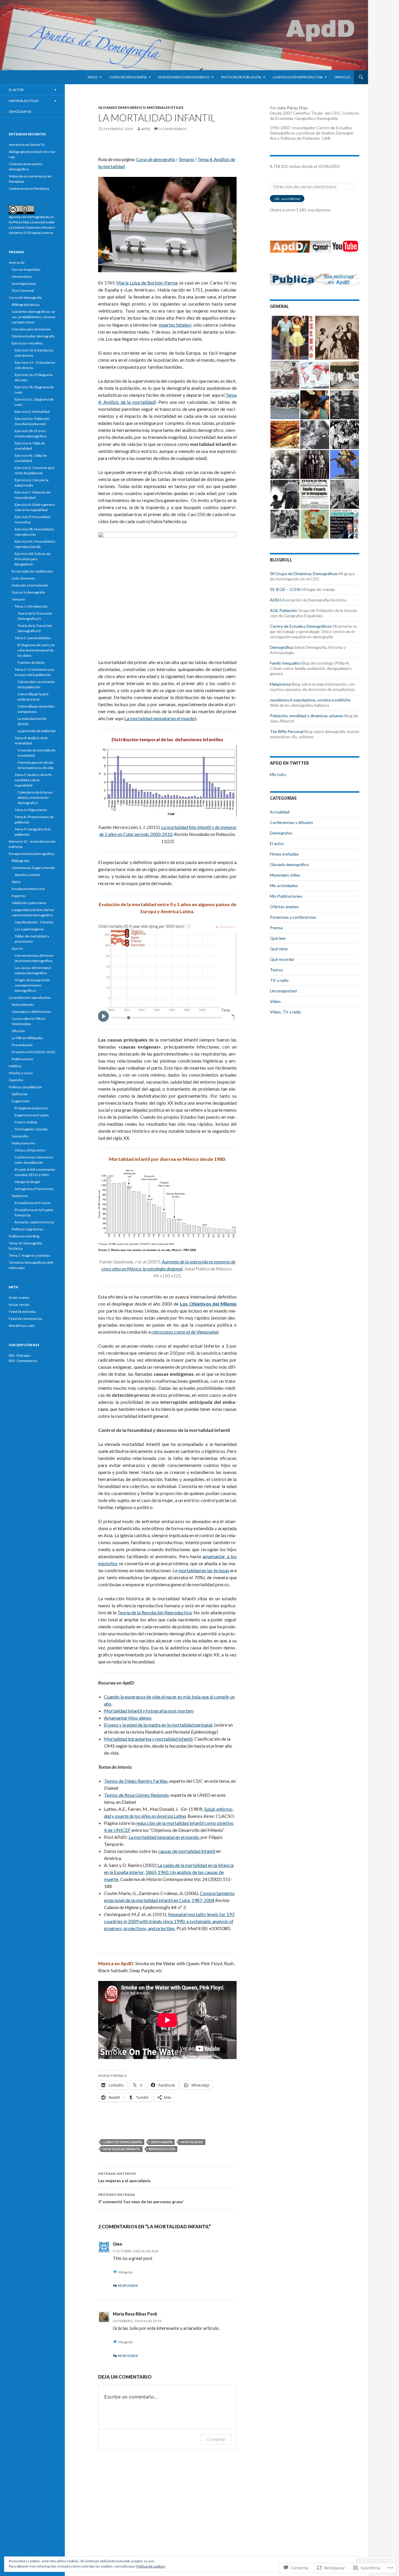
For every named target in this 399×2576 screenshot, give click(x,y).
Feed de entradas (22, 1312)
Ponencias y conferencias (293, 917)
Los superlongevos (29, 929)
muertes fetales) (175, 325)
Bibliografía (20, 861)
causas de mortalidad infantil (187, 1851)
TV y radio (279, 980)
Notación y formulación (30, 585)
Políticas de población (241, 77)
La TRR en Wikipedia (27, 1038)
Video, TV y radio (286, 1012)
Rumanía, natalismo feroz (34, 1222)
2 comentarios (173, 129)
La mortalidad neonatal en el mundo (160, 718)
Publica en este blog (24, 1236)
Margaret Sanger (28, 1182)
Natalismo (20, 1196)
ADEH (275, 600)
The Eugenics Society (31, 1129)
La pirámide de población (37, 731)
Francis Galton (26, 1122)
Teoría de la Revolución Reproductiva (155, 1612)
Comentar (216, 2439)
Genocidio (20, 1136)
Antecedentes (23, 1005)
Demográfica (281, 647)
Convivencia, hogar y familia (33, 868)
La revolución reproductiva (298, 77)
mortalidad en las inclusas (204, 1570)
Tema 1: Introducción (31, 606)
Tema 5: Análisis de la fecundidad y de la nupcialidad (34, 780)
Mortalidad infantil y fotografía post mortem (149, 1711)
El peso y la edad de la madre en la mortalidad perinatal (158, 1725)
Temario (186, 159)
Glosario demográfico (122, 107)
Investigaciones (24, 283)
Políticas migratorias (28, 1229)
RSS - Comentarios (23, 1361)
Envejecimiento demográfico (184, 77)
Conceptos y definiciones (31, 1012)
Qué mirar (279, 949)
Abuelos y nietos (27, 875)
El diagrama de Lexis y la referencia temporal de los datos (36, 650)
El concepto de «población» (33, 571)
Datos (16, 882)
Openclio (342, 77)
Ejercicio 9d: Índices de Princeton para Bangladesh (33, 559)
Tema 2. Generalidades (33, 638)
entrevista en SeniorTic (27, 145)
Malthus (15, 1066)
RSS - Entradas (20, 1355)
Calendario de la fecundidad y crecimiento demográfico (35, 798)
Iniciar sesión (19, 1305)
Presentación (22, 1045)
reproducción (162, 2149)
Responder (128, 2286)
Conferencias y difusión (291, 822)
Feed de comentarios (26, 1319)
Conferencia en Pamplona (29, 188)
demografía (162, 2142)
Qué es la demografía (28, 592)
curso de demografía (123, 2142)
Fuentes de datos (31, 662)
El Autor (16, 90)
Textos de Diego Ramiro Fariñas (136, 1781)
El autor (277, 843)
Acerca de (17, 262)
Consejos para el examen (31, 329)
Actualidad (280, 812)
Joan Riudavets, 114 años (34, 922)
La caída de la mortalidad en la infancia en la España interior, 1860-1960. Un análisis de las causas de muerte (169, 1872)
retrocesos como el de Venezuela (184, 1332)
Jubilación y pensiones (29, 903)
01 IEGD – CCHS (285, 589)
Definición (20, 1094)
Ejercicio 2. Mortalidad (32, 412)
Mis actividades (284, 886)
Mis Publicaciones (286, 896)
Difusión (18, 1031)
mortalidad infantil (122, 2149)
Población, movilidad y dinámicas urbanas (307, 716)
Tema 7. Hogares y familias (30, 1255)
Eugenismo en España (32, 1115)
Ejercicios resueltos (27, 343)
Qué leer (278, 938)
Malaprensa (280, 684)
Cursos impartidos (26, 269)
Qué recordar (282, 959)
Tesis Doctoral (23, 290)
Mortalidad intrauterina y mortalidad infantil (148, 1739)
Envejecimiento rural (28, 889)
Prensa (276, 928)
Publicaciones (22, 1059)
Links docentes (24, 578)
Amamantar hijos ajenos (128, 1718)
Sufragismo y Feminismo (34, 1189)
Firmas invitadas (284, 854)
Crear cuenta (19, 1298)
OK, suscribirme (287, 199)
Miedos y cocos (21, 1073)
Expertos (19, 896)
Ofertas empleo (284, 907)
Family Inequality (285, 663)
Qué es (17, 948)
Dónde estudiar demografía (33, 336)
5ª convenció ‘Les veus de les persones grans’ (141, 2198)
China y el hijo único (30, 1150)
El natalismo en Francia (33, 1203)
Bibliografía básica (26, 305)
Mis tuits (278, 774)
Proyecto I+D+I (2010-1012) (33, 1052)
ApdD (146, 129)
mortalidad (192, 2142)
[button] (292, 338)
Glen (117, 2244)
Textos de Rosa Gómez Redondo (136, 1795)
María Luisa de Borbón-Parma (147, 283)
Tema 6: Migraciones (31, 810)
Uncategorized (283, 991)
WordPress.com (22, 1326)
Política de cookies (151, 2566)
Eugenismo (21, 1101)
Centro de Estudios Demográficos (301, 626)
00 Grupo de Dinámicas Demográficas (304, 574)
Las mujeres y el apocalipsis (124, 2177)
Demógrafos (281, 833)
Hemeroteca (22, 276)
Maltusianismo (23, 1143)
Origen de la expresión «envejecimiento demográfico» (32, 985)
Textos (276, 970)
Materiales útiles (165, 107)
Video (275, 1001)
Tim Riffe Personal (287, 731)
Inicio (93, 77)
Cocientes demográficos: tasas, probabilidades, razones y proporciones (34, 317)
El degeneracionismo (31, 1108)
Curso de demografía (128, 77)
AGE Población (283, 610)
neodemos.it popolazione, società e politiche (310, 700)
